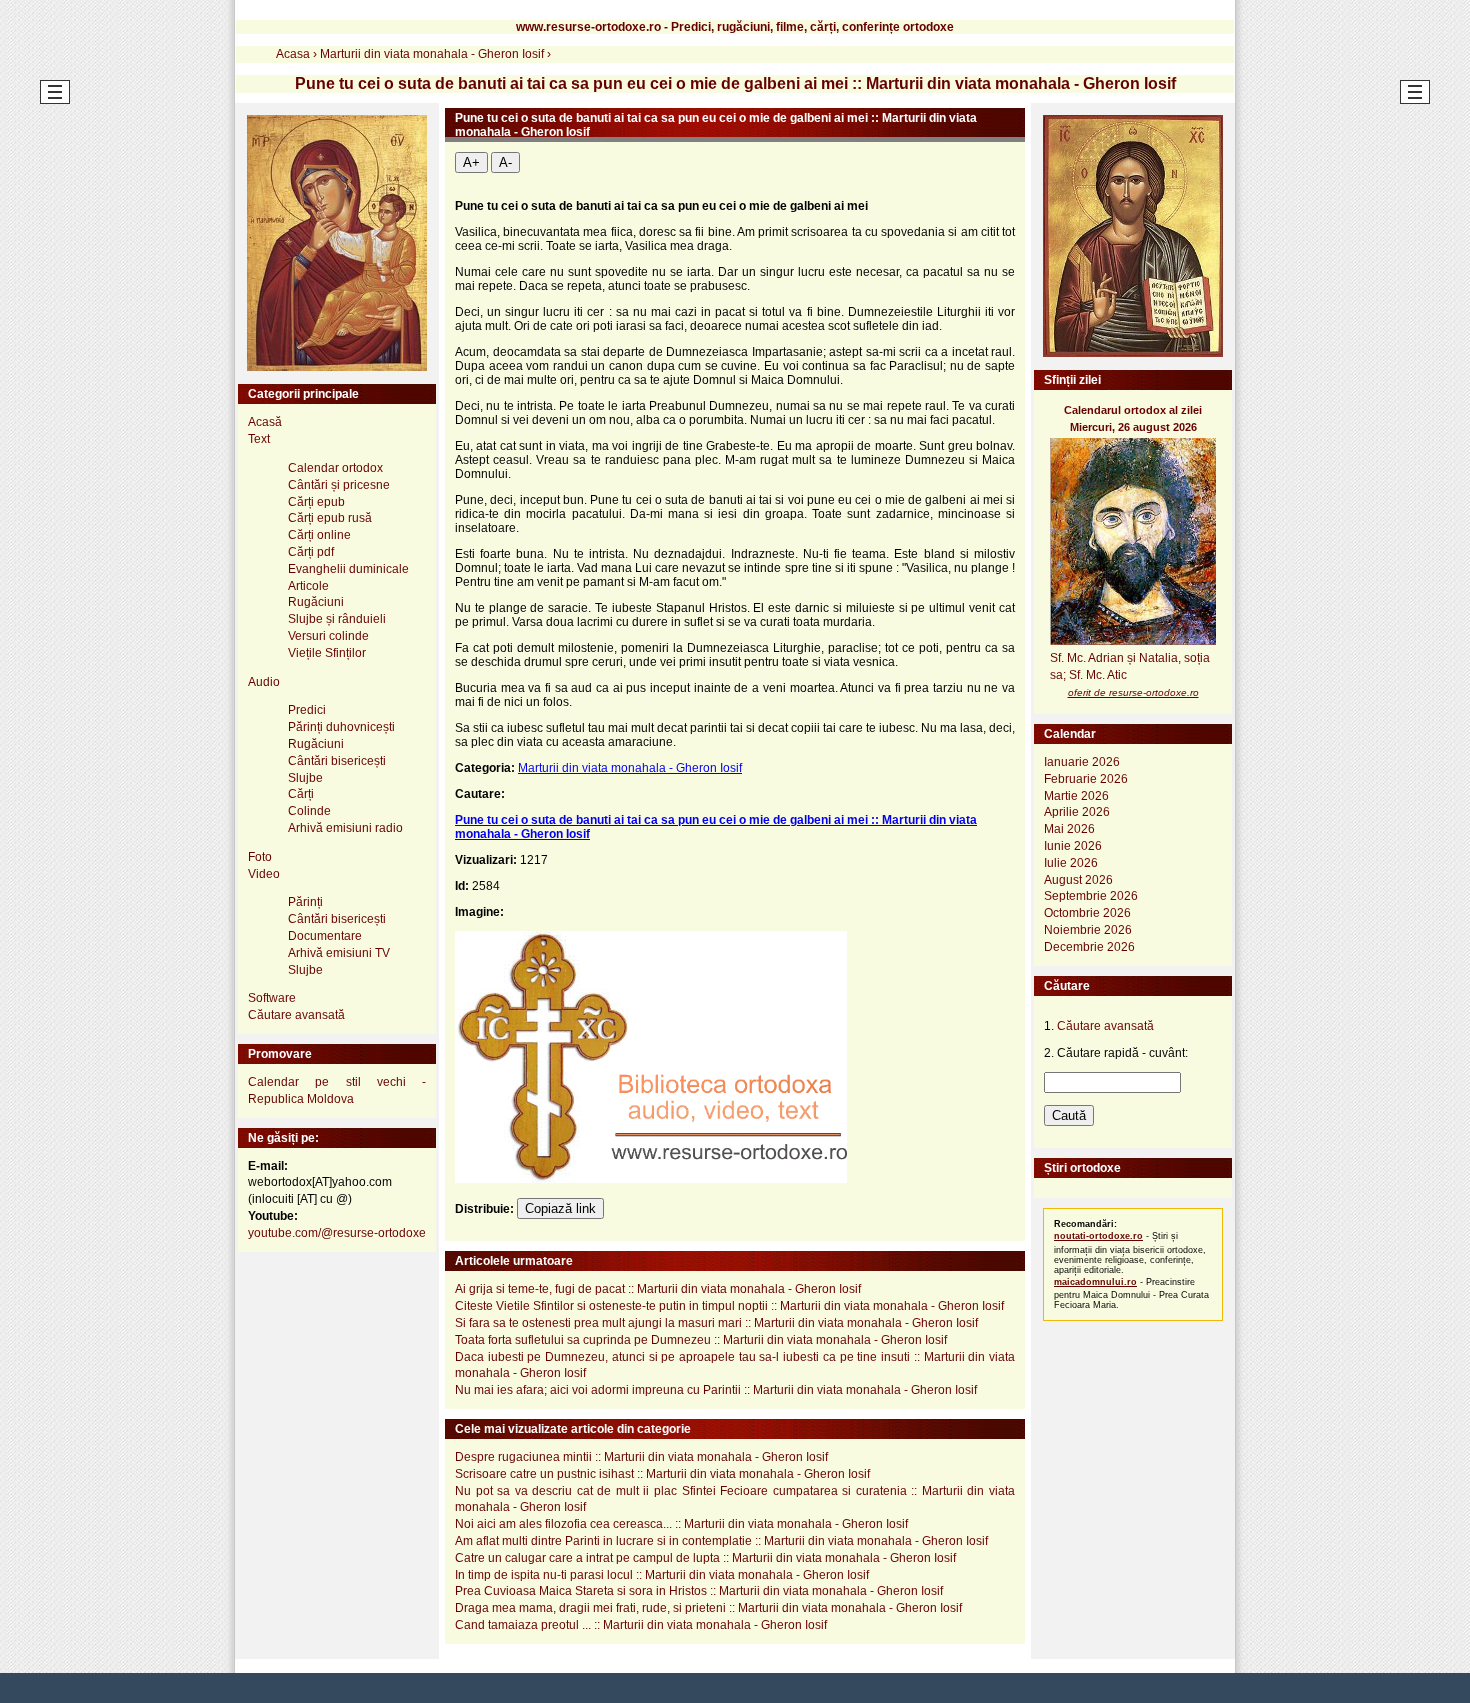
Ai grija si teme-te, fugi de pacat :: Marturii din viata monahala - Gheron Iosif (658, 1289)
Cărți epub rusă (330, 518)
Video (264, 874)
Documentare (325, 936)
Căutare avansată (296, 1015)
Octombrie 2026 (1087, 913)
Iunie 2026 (1073, 846)
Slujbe (305, 778)
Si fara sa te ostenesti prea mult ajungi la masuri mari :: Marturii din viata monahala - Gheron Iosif (716, 1323)
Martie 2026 (1076, 796)
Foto (260, 857)
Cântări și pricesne (339, 485)
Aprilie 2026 (1077, 812)
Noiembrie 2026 (1088, 930)
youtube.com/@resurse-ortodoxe (337, 1233)
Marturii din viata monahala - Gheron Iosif (630, 768)
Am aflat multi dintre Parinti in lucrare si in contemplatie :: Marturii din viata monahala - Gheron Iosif (721, 1541)
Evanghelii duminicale (348, 569)
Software (272, 998)
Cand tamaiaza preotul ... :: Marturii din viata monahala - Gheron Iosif (641, 1625)
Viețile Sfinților (327, 653)
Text (259, 439)
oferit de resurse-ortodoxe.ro (1133, 692)
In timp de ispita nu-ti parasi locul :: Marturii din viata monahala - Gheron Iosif (662, 1575)
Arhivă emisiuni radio (345, 828)
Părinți (305, 902)
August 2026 (1078, 880)
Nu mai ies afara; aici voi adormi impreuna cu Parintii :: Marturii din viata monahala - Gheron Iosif (716, 1390)
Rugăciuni (316, 602)
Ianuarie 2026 (1082, 762)
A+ (471, 162)
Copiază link (560, 1208)
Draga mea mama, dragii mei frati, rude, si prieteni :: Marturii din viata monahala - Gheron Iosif (708, 1608)
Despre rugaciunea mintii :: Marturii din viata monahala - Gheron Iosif (641, 1457)
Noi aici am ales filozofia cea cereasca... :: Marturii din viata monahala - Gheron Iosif (681, 1524)
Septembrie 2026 (1091, 896)
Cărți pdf (311, 552)
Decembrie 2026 (1089, 947)
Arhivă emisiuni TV (339, 953)
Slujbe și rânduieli (337, 619)
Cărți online (319, 535)
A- (505, 162)
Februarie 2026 (1086, 779)
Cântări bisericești (337, 761)
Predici (307, 710)
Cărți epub (316, 502)
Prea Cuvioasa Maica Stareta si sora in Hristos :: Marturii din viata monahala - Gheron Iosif (699, 1591)
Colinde (309, 811)
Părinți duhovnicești (341, 727)
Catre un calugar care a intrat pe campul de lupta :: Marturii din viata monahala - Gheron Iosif (705, 1558)
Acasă (265, 422)
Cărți (301, 794)
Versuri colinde (328, 636)
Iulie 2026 (1071, 863)
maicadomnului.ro (1095, 1282)
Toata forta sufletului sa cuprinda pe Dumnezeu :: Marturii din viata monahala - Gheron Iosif (701, 1340)
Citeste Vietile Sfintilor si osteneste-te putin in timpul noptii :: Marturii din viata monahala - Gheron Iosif (729, 1306)
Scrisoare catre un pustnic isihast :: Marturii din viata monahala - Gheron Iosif (662, 1474)
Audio (264, 682)
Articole (308, 586)
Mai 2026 (1069, 829)
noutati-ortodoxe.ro (1098, 1236)
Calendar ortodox (335, 468)
